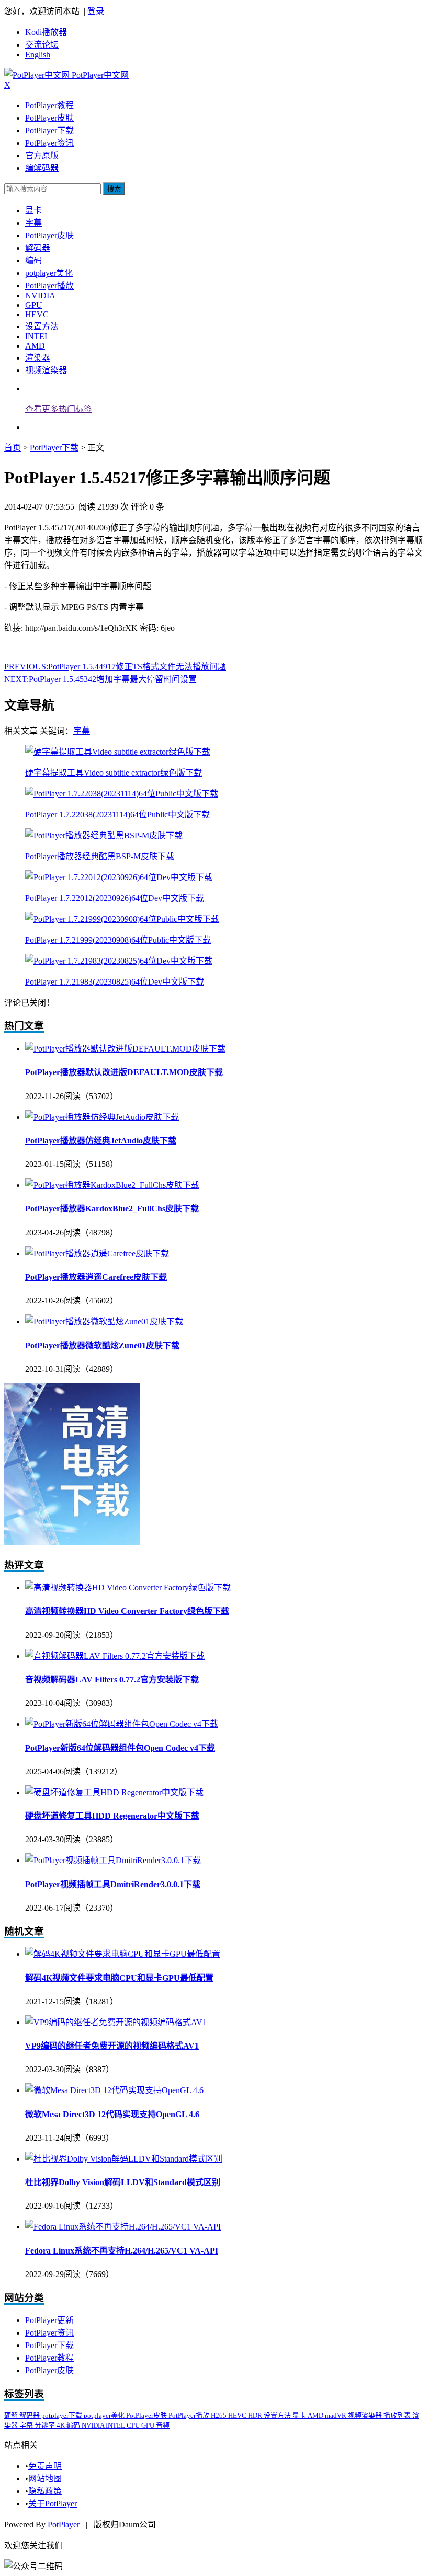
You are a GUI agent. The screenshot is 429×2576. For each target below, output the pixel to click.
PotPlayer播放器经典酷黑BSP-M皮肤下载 (100, 856)
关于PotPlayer (53, 2504)
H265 (219, 2415)
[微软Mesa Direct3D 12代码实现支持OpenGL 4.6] (114, 2090)
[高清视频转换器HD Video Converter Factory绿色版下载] (128, 1587)
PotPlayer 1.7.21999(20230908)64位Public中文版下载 (118, 940)
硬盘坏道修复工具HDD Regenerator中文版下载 (112, 1816)
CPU (134, 2425)
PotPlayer (64, 2525)
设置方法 (42, 326)
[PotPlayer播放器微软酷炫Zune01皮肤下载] (104, 1321)
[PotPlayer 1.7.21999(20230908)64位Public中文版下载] (122, 919)
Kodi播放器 (46, 32)
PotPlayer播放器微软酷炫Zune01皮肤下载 (102, 1345)
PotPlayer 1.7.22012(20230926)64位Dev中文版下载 (115, 898)
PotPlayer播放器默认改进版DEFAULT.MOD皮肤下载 (124, 1072)
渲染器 (38, 358)
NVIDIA (40, 296)
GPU (34, 305)
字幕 (33, 223)
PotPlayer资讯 (49, 143)
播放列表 (398, 2415)
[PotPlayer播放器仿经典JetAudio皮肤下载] (102, 1117)
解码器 (38, 248)
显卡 (33, 210)
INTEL (37, 336)
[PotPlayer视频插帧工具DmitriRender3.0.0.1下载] (113, 1860)
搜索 (114, 189)
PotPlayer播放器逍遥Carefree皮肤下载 (96, 1277)
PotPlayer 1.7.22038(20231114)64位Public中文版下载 (117, 815)
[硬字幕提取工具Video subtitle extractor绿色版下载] (118, 752)
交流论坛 (42, 45)
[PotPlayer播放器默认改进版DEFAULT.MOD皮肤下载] (125, 1049)
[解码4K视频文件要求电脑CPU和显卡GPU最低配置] (123, 1954)
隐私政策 (45, 2491)
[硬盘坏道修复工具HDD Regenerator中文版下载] (114, 1792)
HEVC (37, 314)
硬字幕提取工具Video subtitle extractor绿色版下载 (114, 773)
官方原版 (42, 155)
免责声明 (45, 2466)
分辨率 (46, 2425)
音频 (163, 2425)
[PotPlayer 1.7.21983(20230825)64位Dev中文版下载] (119, 961)
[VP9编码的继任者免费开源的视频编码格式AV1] (116, 2022)
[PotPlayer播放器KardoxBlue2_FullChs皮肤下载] (112, 1185)
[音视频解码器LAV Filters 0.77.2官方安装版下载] (115, 1656)
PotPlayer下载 (49, 130)
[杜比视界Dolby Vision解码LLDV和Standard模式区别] (124, 2159)
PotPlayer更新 (49, 2320)
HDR (256, 2415)
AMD (35, 346)
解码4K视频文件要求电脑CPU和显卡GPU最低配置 (119, 1978)
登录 (96, 11)
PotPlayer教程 (49, 105)
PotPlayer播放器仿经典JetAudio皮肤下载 (101, 1141)
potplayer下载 (63, 2415)
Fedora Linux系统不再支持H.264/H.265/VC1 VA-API (122, 2251)
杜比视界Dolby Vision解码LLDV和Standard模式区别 (123, 2182)
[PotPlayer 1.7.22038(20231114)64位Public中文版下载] (122, 794)
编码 (33, 261)
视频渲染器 (46, 370)
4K (61, 2425)
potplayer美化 (49, 273)
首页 (13, 448)
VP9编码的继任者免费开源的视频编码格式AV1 (112, 2046)
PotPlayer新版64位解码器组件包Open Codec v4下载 (120, 1748)
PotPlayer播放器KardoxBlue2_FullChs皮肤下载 (112, 1209)
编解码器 (42, 168)
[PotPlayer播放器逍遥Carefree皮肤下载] (97, 1254)
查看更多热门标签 (59, 409)
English (38, 55)
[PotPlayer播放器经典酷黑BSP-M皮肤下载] (104, 835)
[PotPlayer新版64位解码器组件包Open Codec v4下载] (122, 1724)
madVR (336, 2415)
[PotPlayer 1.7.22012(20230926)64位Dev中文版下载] (119, 877)
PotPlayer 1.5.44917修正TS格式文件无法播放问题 (115, 667)
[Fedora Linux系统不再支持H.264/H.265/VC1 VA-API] (123, 2227)
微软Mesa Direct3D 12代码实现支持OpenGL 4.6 (112, 2114)
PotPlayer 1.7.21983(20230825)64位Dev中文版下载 (115, 982)
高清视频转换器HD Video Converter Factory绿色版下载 (127, 1611)
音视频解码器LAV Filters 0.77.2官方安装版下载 (112, 1679)
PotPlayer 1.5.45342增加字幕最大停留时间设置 (100, 679)
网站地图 (45, 2479)
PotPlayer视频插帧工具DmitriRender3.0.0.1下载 (113, 1884)
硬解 (12, 2415)
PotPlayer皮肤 (49, 118)
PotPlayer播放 (49, 286)
